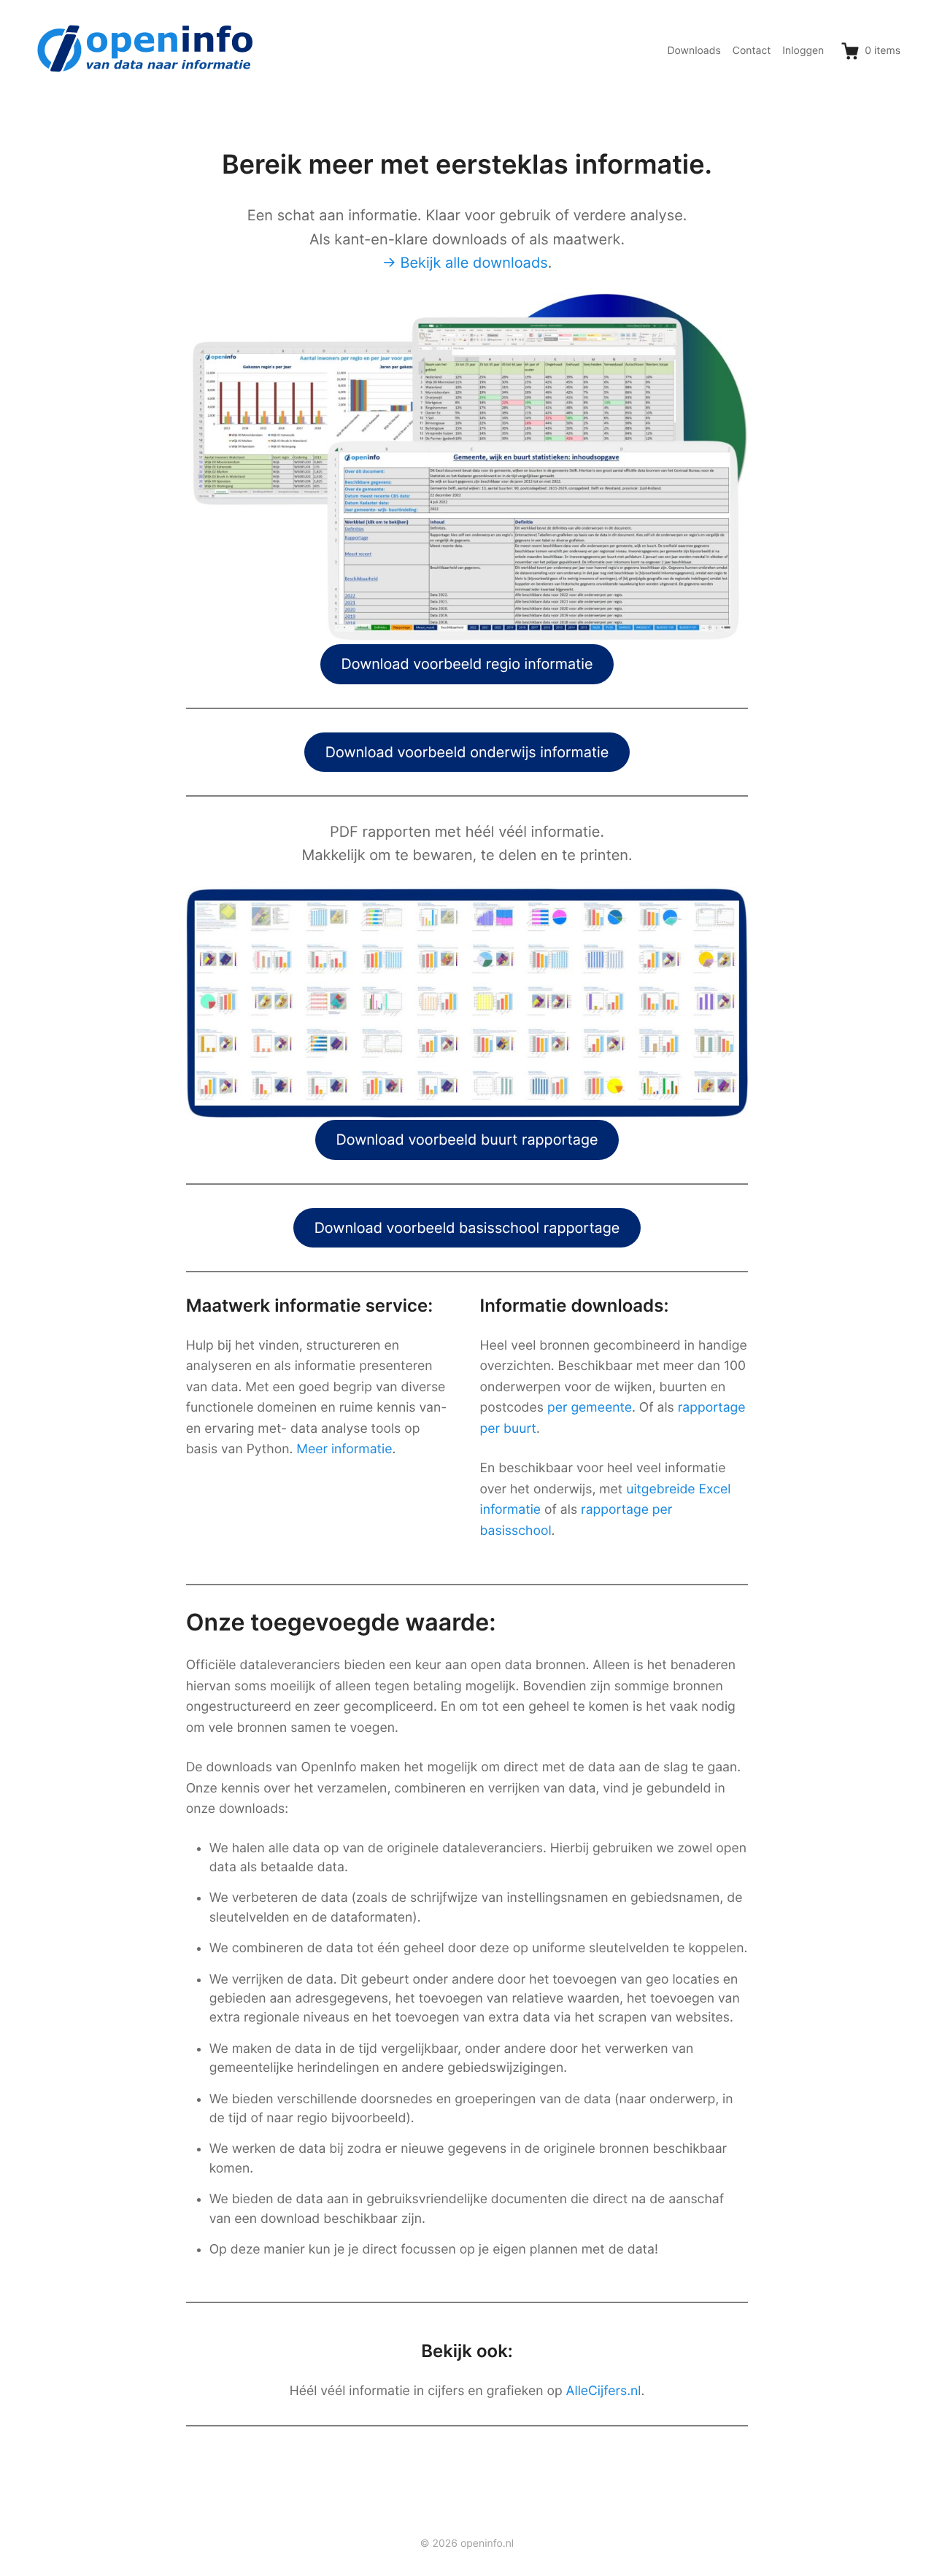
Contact (752, 51)
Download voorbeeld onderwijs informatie (467, 752)
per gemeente (590, 1408)
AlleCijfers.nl (604, 2391)
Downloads (694, 51)
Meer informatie (344, 1449)
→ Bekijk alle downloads (465, 263)
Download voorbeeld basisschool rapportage (467, 1228)
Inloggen (803, 51)
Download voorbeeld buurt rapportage (467, 1140)
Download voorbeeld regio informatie (467, 664)
